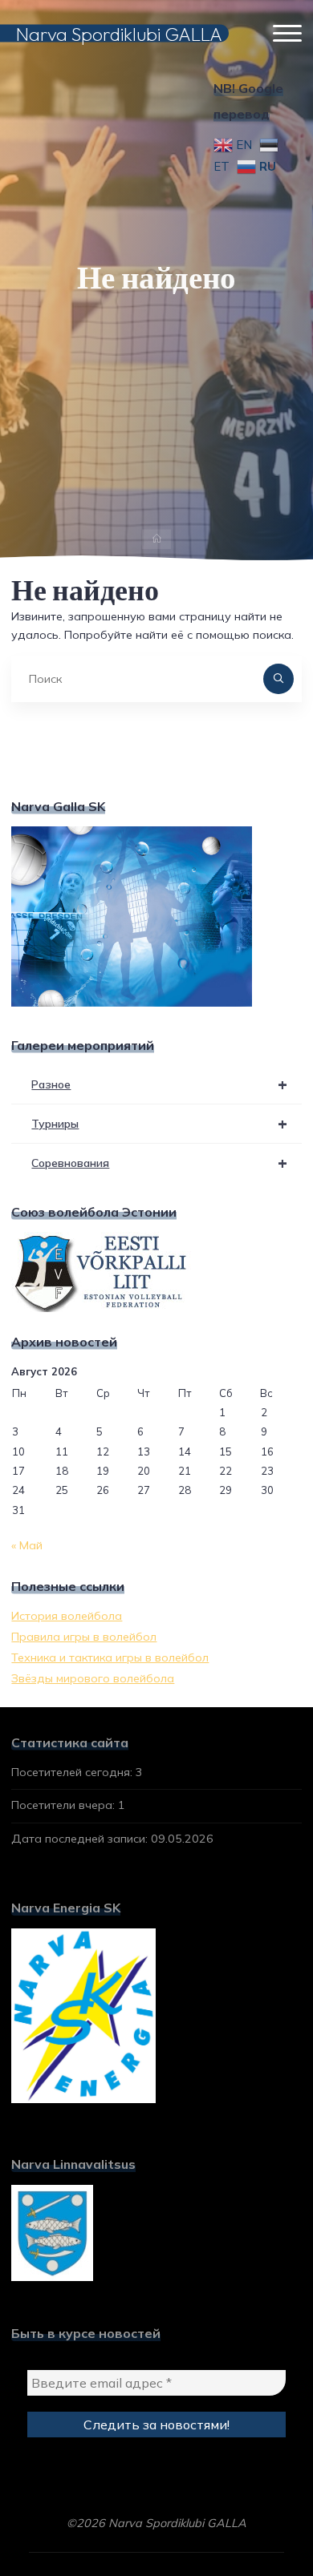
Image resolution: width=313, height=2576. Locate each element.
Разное (159, 1084)
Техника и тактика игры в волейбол (110, 1657)
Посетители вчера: (65, 1805)
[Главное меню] (287, 34)
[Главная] (157, 540)
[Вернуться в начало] (250, 2513)
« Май (27, 1545)
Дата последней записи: (81, 1839)
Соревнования (159, 1163)
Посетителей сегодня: (73, 1772)
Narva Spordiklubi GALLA (119, 33)
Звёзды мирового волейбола (93, 1678)
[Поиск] (278, 678)
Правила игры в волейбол (84, 1637)
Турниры (159, 1123)
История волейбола (67, 1616)
